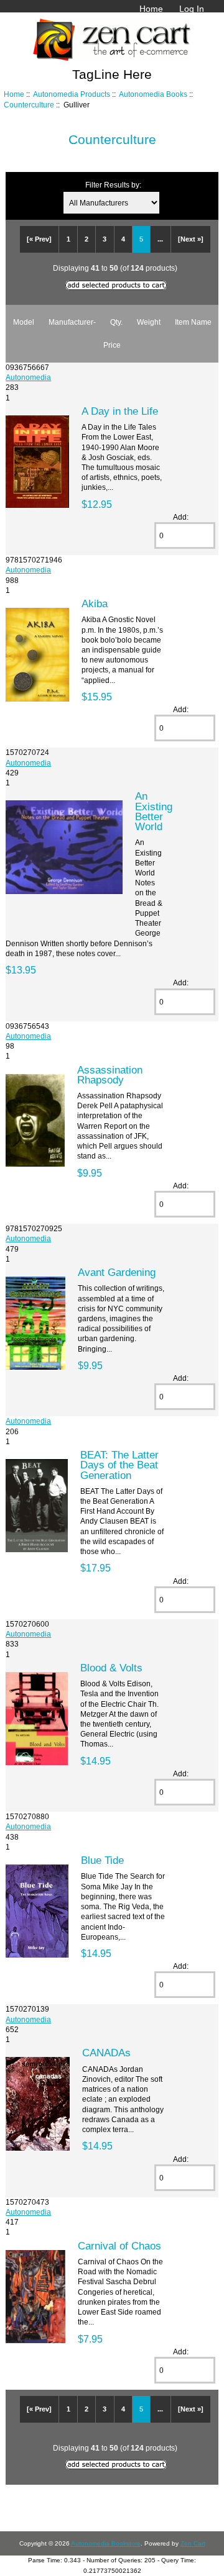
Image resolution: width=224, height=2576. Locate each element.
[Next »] (191, 239)
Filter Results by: (113, 185)
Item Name (193, 322)
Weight (149, 322)
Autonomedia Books (153, 94)
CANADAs (106, 2053)
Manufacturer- (72, 322)
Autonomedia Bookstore (106, 2543)
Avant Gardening (117, 1272)
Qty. (116, 322)
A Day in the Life (120, 411)
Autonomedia (28, 377)
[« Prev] (39, 239)
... (160, 239)
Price (112, 345)
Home (151, 9)
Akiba (95, 603)
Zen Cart (193, 2543)
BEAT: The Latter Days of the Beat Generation (119, 1465)
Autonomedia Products (72, 94)
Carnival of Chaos (119, 2246)
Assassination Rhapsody (110, 1075)
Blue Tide (102, 1860)
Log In (192, 9)
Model (24, 322)
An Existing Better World (154, 811)
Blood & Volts (111, 1668)
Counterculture (29, 105)
